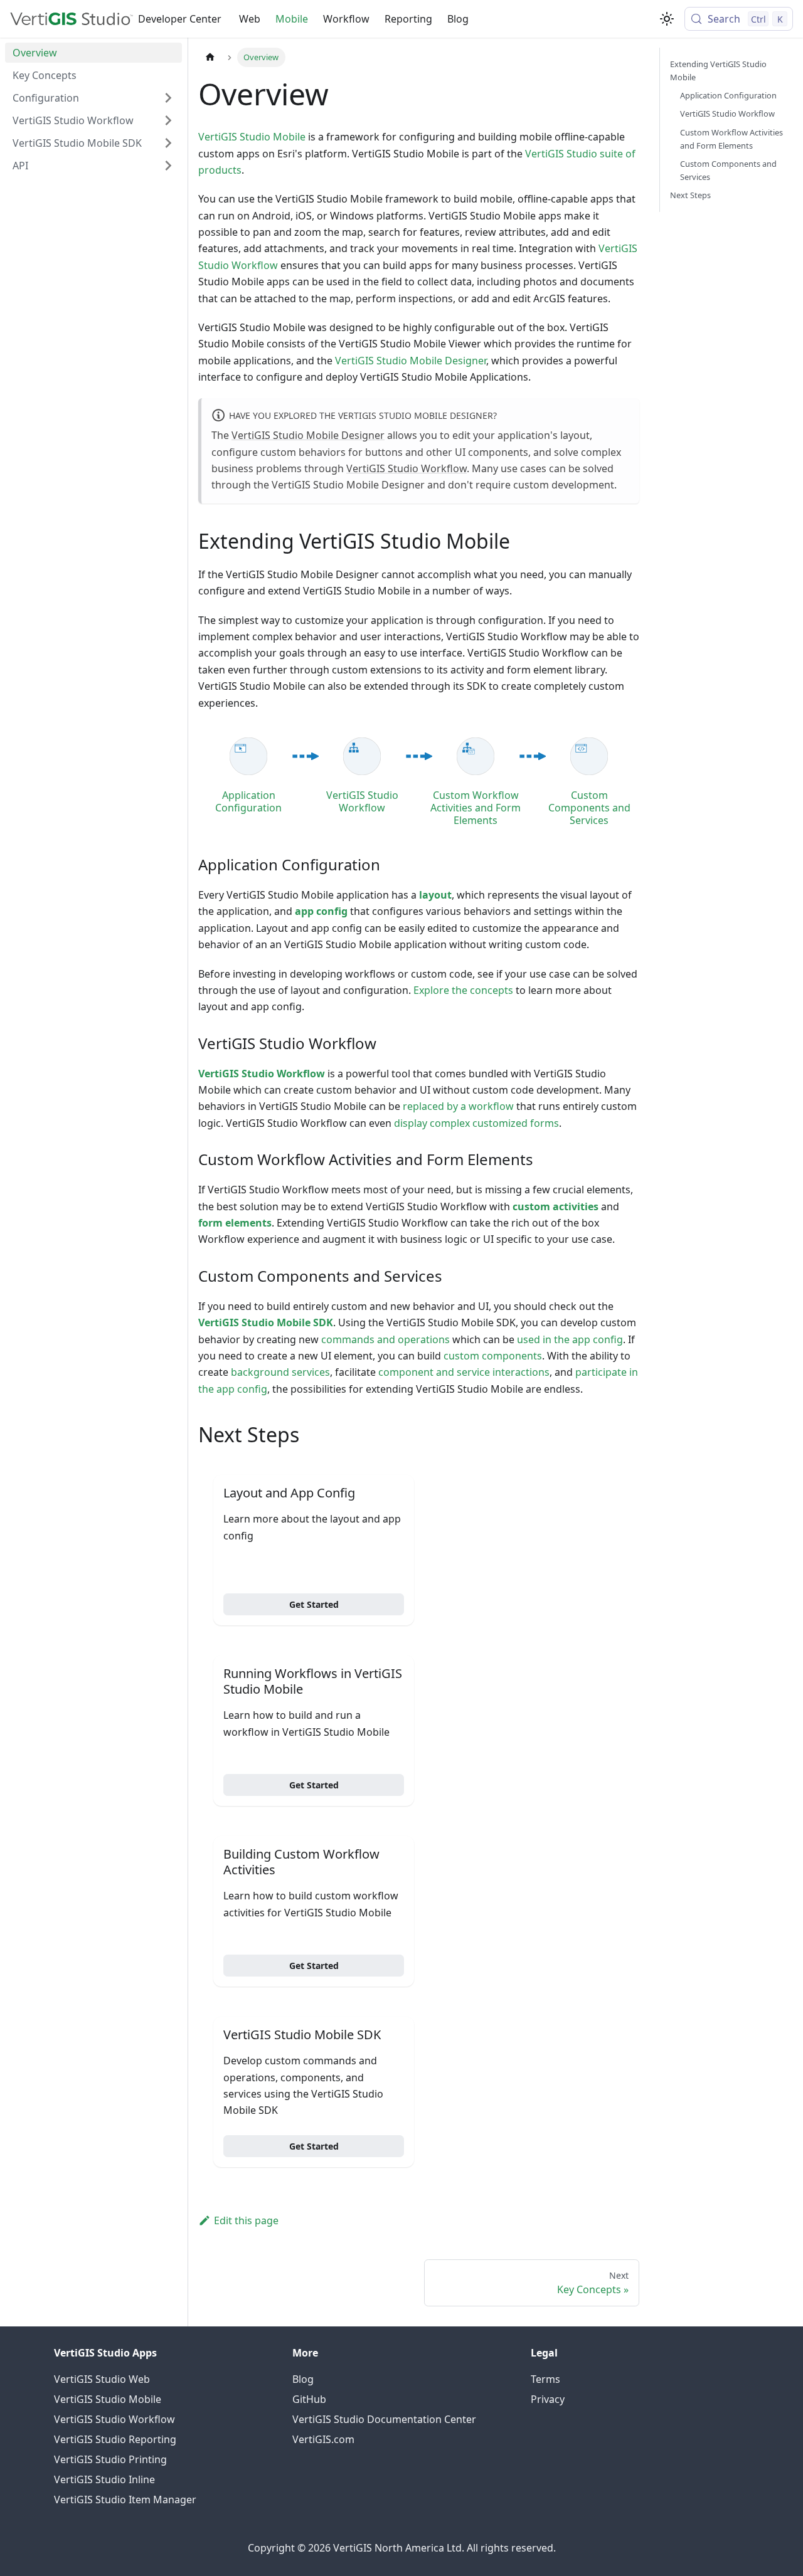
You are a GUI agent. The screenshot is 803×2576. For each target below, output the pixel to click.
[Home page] (210, 57)
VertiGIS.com (323, 2439)
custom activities (556, 1206)
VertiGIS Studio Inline (104, 2479)
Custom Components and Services (728, 170)
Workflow (346, 19)
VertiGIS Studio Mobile (252, 137)
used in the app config (570, 1339)
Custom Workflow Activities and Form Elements (731, 138)
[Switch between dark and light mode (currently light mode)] (667, 19)
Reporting (408, 19)
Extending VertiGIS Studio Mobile (718, 71)
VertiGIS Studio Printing (110, 2459)
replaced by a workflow (458, 1106)
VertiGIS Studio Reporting (115, 2439)
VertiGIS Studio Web (102, 2379)
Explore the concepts (463, 990)
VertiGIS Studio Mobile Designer (411, 361)
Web (250, 19)
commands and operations (386, 1339)
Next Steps (690, 195)
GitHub (309, 2399)
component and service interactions (464, 1372)
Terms (545, 2379)
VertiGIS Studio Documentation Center (384, 2419)
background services (280, 1372)
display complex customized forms (476, 1123)
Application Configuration (728, 95)
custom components (493, 1356)
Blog (458, 19)
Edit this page (246, 2220)
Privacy (548, 2399)
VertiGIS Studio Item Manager (125, 2499)
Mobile (292, 19)
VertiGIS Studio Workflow (407, 468)
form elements (235, 1223)
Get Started (314, 1604)
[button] (93, 98)
